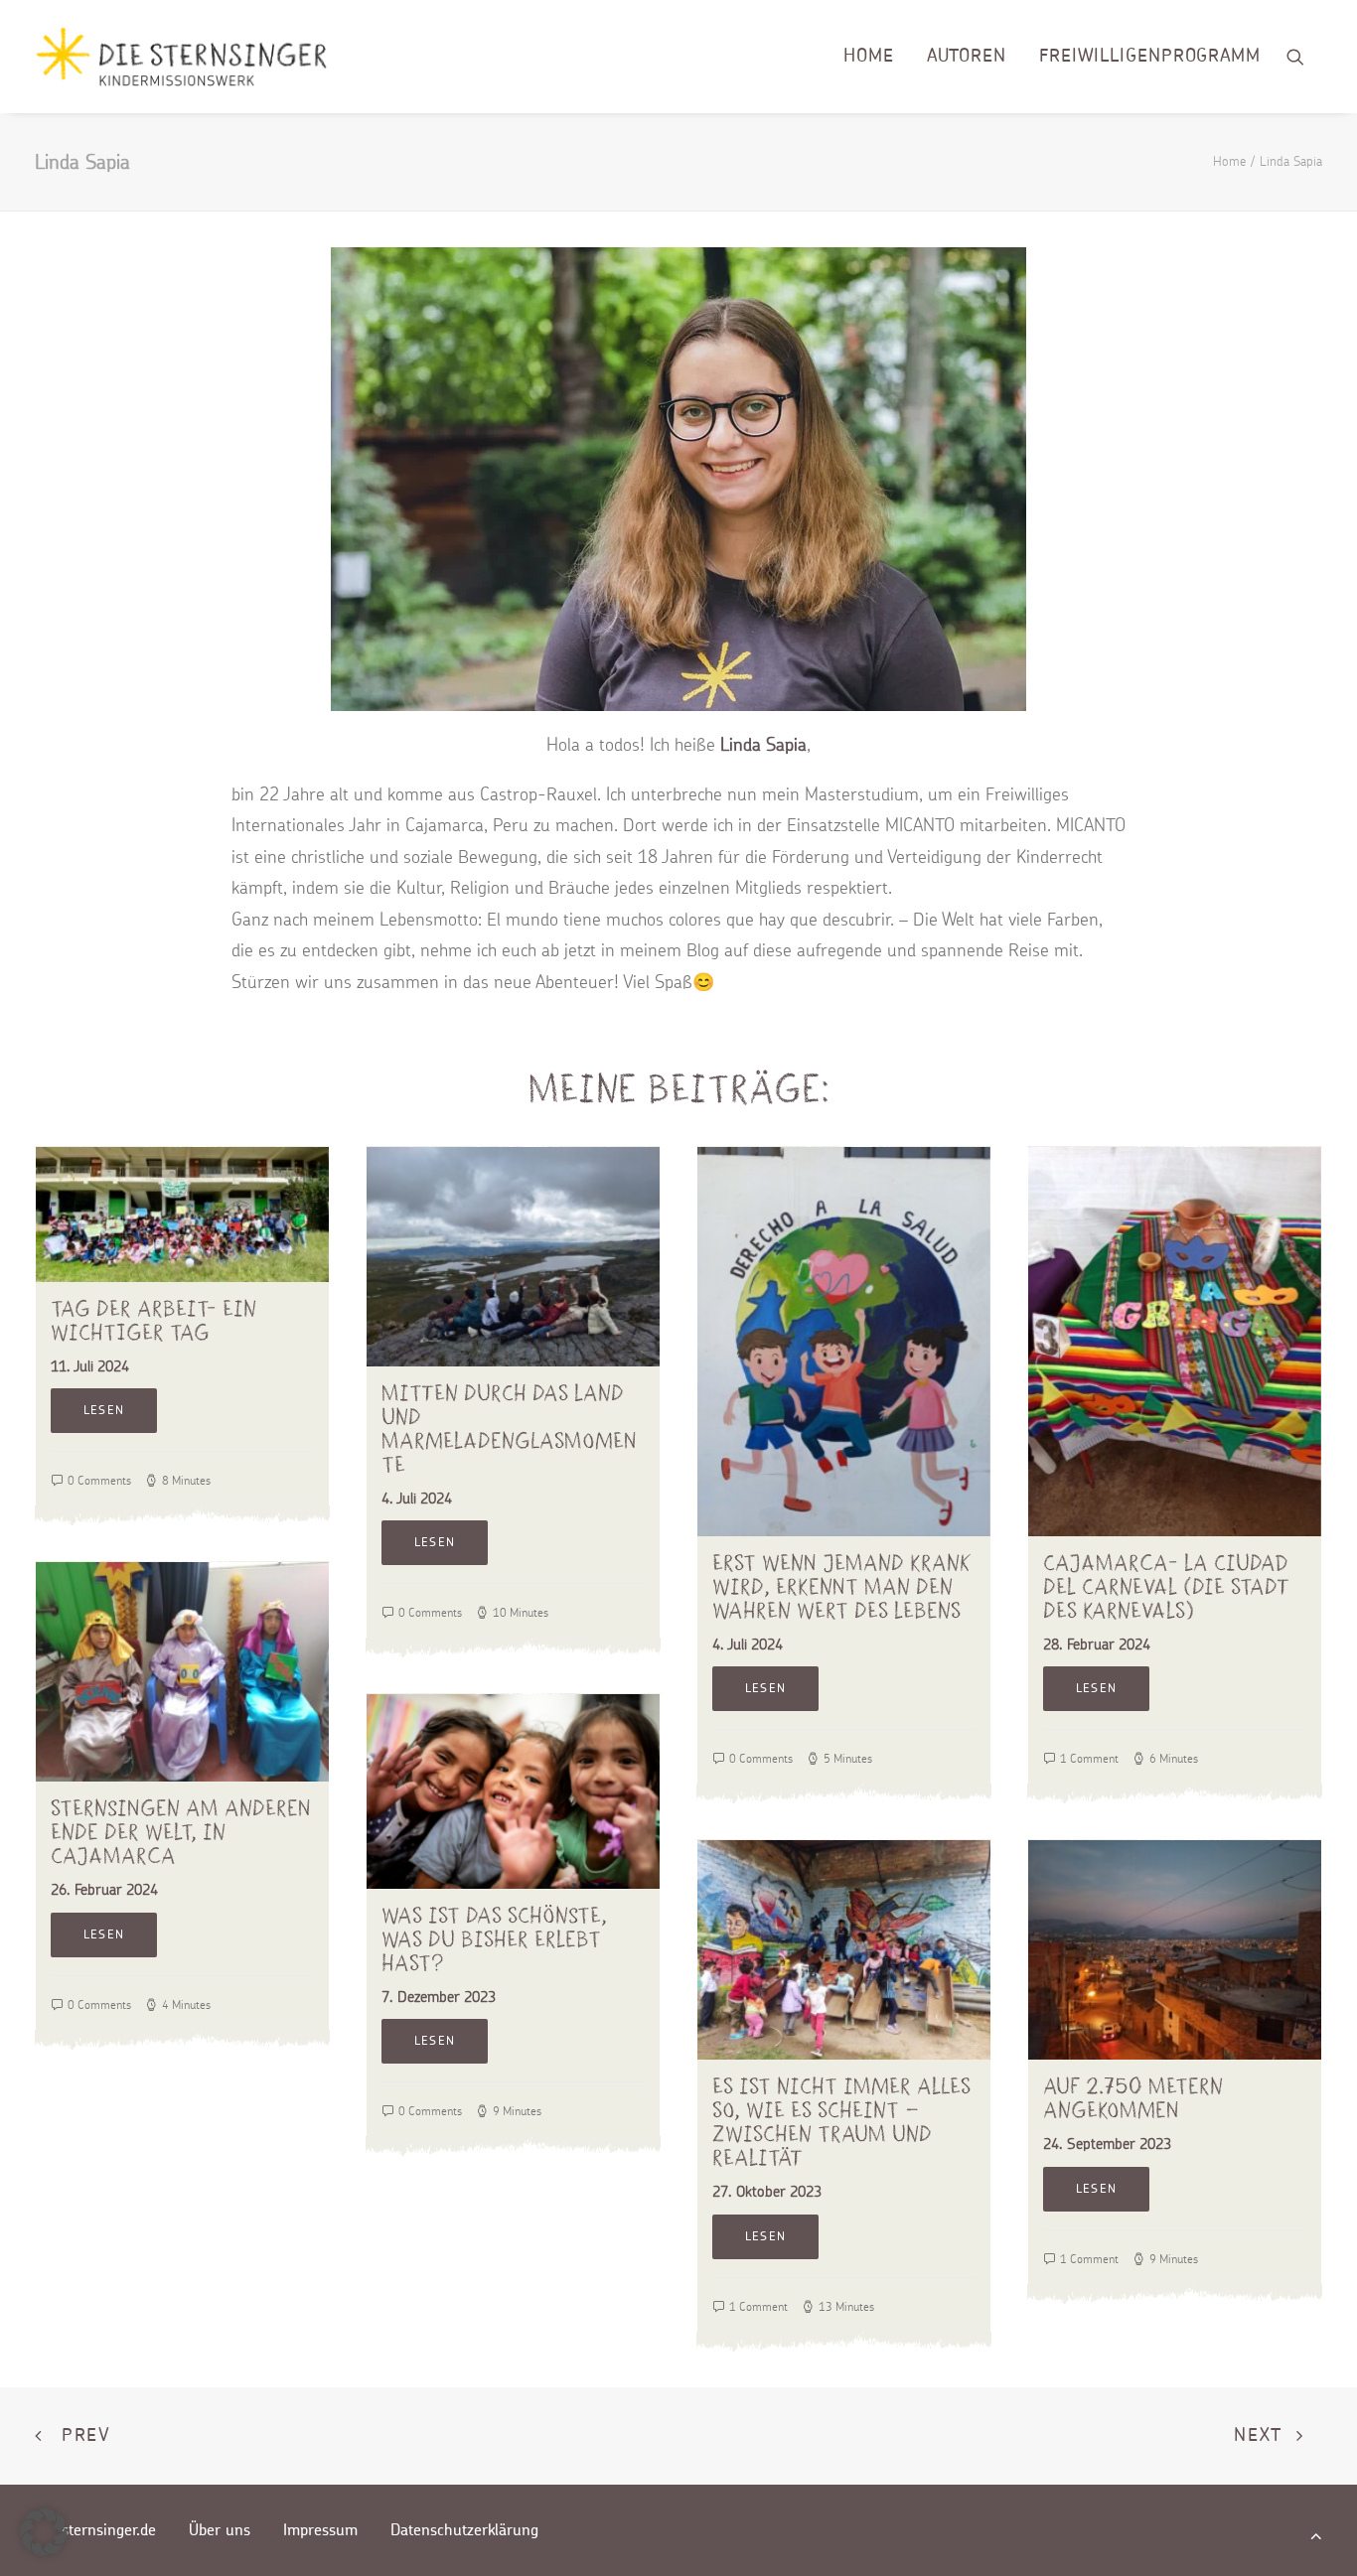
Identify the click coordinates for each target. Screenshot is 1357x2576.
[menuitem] (869, 57)
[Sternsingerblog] (181, 57)
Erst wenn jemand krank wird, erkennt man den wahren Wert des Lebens (841, 1586)
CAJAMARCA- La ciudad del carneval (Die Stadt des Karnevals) (1166, 1586)
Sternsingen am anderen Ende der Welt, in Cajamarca (181, 1832)
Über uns (220, 2530)
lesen (104, 1410)
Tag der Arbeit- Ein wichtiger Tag (153, 1320)
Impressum (320, 2530)
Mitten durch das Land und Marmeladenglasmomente (509, 1429)
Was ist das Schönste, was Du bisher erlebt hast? (494, 1939)
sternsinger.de (109, 2530)
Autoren (967, 57)
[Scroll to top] (1316, 2534)
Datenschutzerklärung (464, 2530)
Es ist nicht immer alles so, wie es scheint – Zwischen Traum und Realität (841, 2122)
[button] (1304, 57)
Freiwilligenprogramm (1150, 57)
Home (869, 57)
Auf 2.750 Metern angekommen (1133, 2098)
